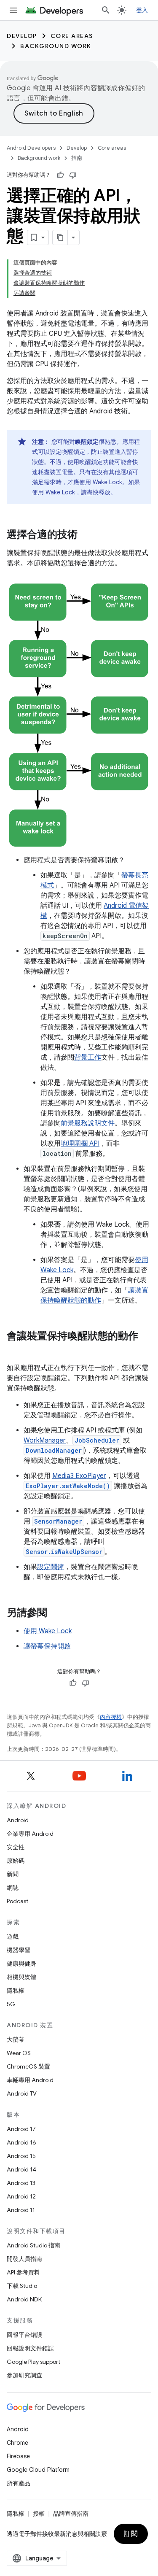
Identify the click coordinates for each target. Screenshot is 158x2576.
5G (11, 2004)
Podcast (17, 1901)
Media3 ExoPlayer (79, 1476)
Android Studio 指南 (33, 2245)
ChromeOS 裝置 (28, 2066)
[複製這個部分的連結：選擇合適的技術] (86, 535)
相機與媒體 (21, 1977)
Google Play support (33, 2362)
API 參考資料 (23, 2272)
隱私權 (16, 1991)
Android (18, 1820)
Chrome (17, 2443)
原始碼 (16, 1861)
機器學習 (19, 1950)
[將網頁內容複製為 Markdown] (60, 237)
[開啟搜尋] (106, 10)
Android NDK (24, 2299)
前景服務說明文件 (88, 1123)
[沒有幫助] (73, 175)
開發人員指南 (24, 2259)
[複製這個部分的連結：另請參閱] (56, 1613)
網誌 (13, 1888)
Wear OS (19, 2053)
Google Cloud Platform (38, 2470)
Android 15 (21, 2156)
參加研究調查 (24, 2375)
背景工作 (88, 1057)
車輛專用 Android (30, 2080)
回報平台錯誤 (24, 2335)
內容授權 (111, 1717)
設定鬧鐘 (51, 1567)
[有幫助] (60, 175)
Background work (56, 46)
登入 (142, 10)
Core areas (72, 36)
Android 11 (21, 2210)
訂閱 (131, 2534)
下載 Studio (22, 2286)
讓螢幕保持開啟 (47, 1646)
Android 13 (21, 2183)
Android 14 (21, 2169)
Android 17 (21, 2129)
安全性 (16, 1847)
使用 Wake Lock (48, 1631)
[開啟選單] (13, 10)
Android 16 (21, 2142)
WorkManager (45, 1440)
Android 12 (21, 2196)
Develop (22, 36)
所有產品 (19, 2483)
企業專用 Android (30, 1834)
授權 (39, 2514)
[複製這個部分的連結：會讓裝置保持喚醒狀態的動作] (15, 1350)
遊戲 (13, 1937)
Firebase (18, 2456)
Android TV (22, 2093)
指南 (77, 158)
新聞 (13, 1874)
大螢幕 (16, 2039)
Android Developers (31, 148)
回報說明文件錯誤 (30, 2348)
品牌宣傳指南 (71, 2514)
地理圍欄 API (80, 1144)
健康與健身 (21, 1964)
